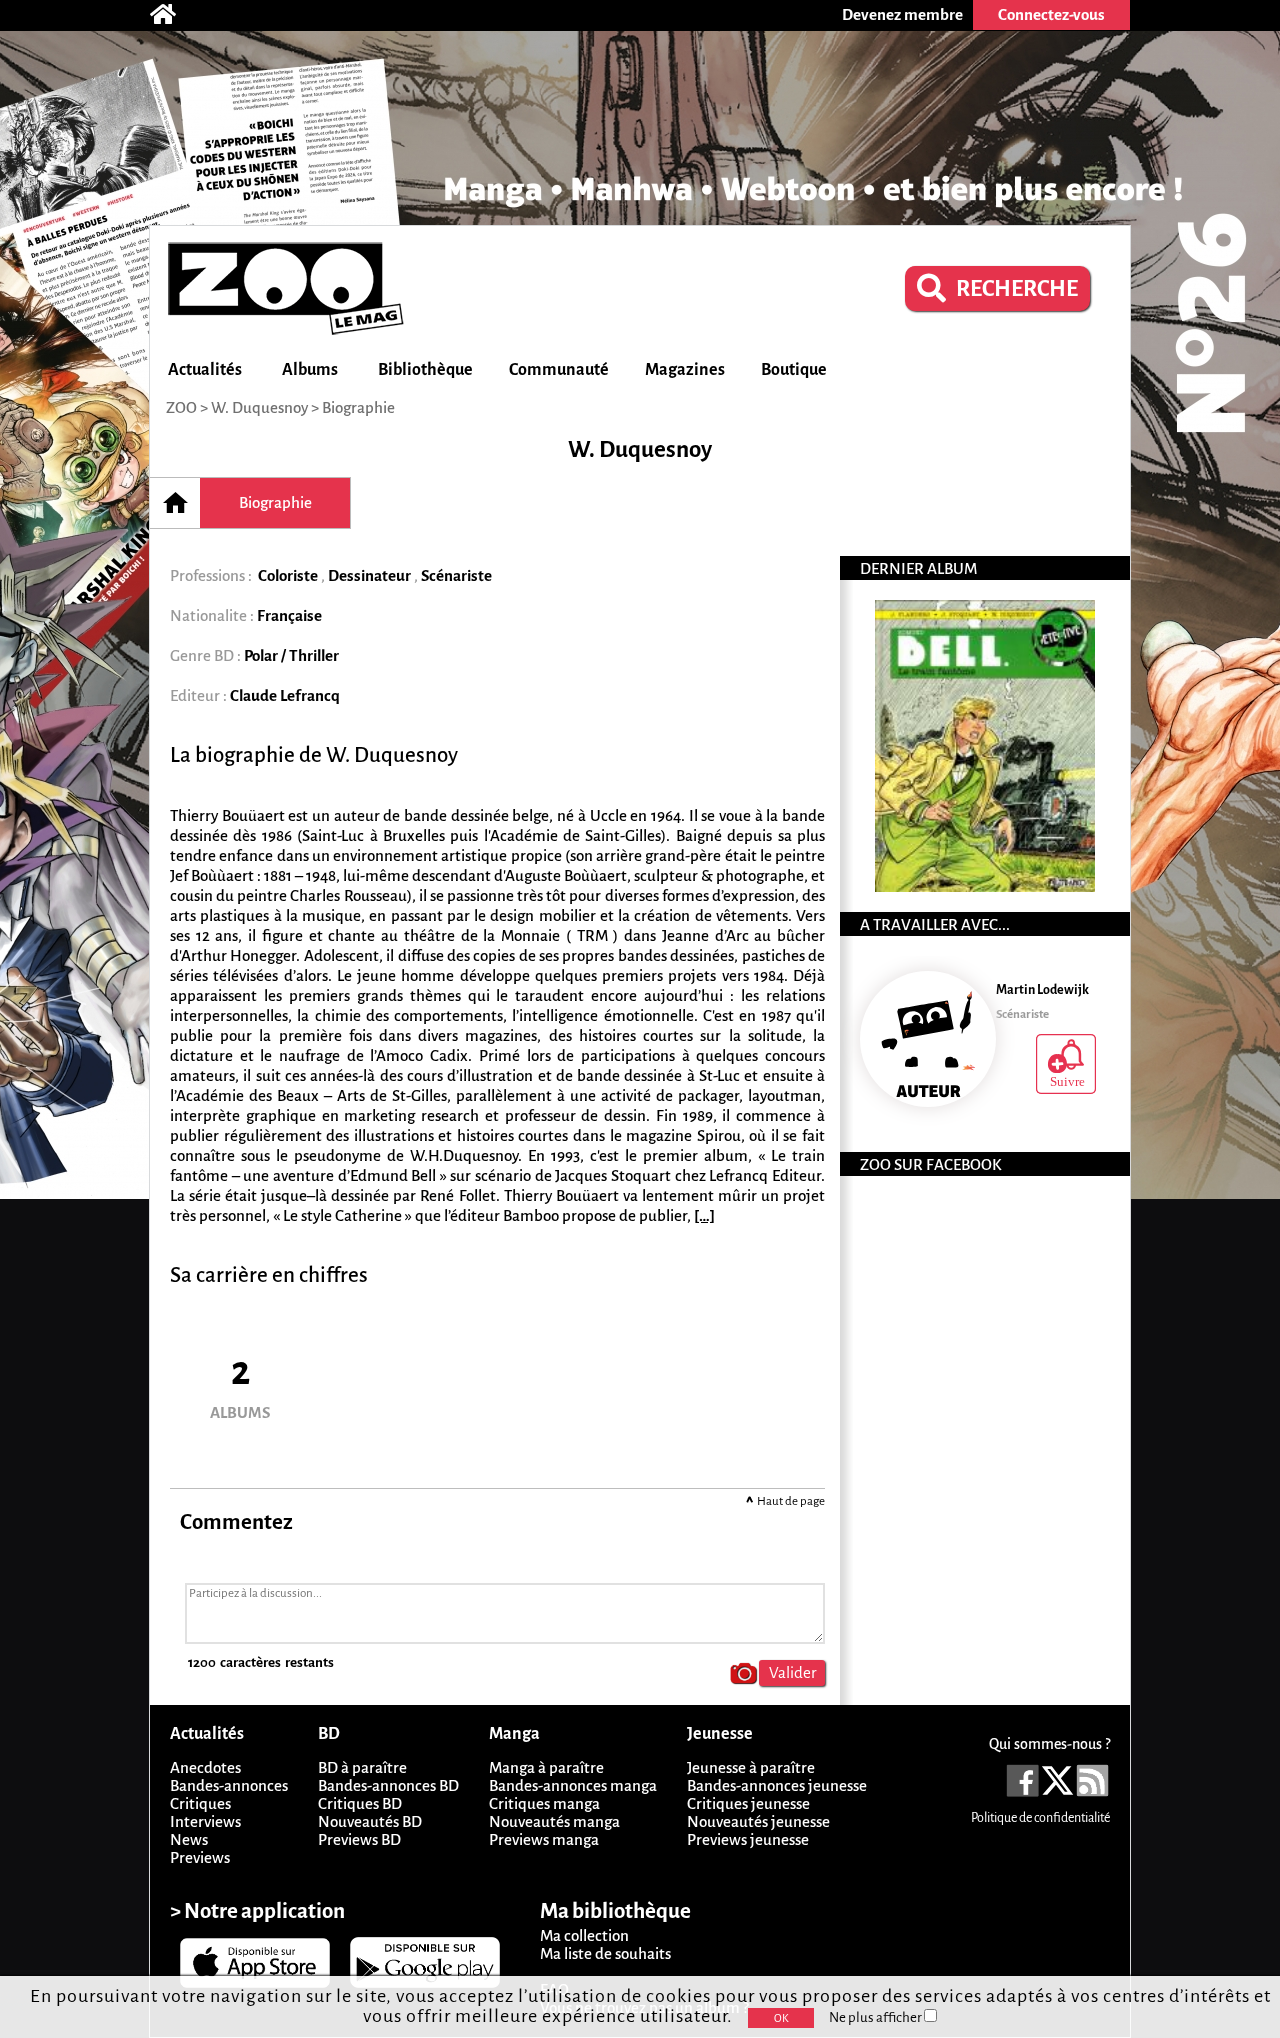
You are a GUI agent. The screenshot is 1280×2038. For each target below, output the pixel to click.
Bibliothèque (425, 370)
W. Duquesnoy (259, 407)
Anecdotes (205, 1767)
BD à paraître (362, 1767)
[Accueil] (173, 15)
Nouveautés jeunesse (758, 1821)
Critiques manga (544, 1803)
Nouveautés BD (370, 1821)
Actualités (205, 370)
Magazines (685, 370)
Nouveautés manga (554, 1821)
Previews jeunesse (748, 1839)
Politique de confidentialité (1040, 1818)
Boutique (794, 370)
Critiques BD (360, 1803)
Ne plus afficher (876, 2017)
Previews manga (544, 1839)
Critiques (200, 1803)
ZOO (181, 407)
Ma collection (584, 1935)
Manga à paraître (546, 1767)
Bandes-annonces (229, 1785)
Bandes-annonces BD (388, 1785)
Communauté (559, 370)
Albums (310, 370)
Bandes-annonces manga (573, 1785)
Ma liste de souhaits (605, 1953)
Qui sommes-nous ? (1049, 1744)
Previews (200, 1857)
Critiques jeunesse (748, 1803)
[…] (704, 1215)
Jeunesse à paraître (751, 1767)
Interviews (205, 1821)
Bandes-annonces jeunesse (777, 1785)
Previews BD (359, 1839)
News (189, 1839)
